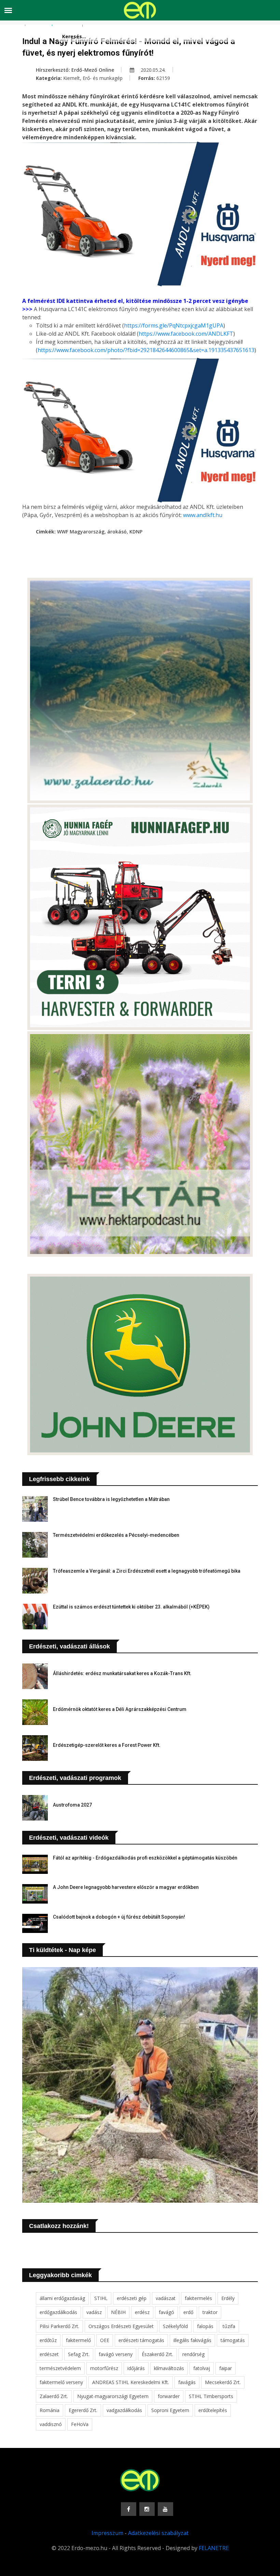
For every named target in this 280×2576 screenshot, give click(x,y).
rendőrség (193, 2354)
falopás (205, 2326)
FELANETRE (214, 2548)
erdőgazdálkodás (58, 2312)
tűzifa (229, 2326)
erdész (142, 2312)
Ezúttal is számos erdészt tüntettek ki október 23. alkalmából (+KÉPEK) (131, 1607)
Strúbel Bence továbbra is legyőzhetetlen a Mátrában (111, 1499)
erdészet (49, 2354)
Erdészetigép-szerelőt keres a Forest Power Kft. (107, 1745)
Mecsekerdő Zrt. (223, 2382)
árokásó (117, 532)
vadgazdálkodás (124, 2410)
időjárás (136, 2368)
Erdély (228, 2298)
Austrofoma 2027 (72, 1805)
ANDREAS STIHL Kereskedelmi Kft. (131, 2382)
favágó (166, 2312)
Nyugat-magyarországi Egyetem (113, 2396)
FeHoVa (80, 2424)
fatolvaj (202, 2368)
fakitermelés (198, 2298)
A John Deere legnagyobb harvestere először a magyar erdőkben (126, 1887)
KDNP (136, 532)
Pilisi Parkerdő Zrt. (59, 2326)
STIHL (101, 2298)
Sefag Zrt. (79, 2354)
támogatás (233, 2340)
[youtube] (165, 2509)
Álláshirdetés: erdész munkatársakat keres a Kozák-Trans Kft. (122, 1673)
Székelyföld (175, 2326)
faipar (226, 2368)
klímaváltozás (169, 2368)
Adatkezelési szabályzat (158, 2533)
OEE (105, 2340)
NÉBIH (118, 2312)
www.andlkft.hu (203, 515)
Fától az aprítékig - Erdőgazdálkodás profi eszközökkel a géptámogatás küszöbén (145, 1858)
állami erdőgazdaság (62, 2298)
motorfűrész (104, 2368)
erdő (188, 2312)
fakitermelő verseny (61, 2382)
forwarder (169, 2396)
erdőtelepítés (213, 2410)
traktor (210, 2312)
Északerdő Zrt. (157, 2354)
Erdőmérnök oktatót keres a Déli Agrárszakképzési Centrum (120, 1709)
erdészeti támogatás (141, 2340)
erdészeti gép (132, 2298)
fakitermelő (78, 2340)
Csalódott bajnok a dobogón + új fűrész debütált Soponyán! (119, 1917)
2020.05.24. (152, 70)
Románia (50, 2410)
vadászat (166, 2298)
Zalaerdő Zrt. (54, 2396)
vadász (94, 2312)
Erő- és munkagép (103, 78)
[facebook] (129, 2509)
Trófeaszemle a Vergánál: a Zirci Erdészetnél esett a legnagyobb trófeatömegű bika (147, 1571)
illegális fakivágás (192, 2340)
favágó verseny (116, 2354)
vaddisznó (51, 2424)
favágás (187, 2382)
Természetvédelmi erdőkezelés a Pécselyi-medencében (116, 1535)
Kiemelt (72, 78)
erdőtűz (48, 2340)
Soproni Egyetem (170, 2410)
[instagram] (147, 2509)
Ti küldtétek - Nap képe (62, 1950)
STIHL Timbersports (211, 2396)
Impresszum (107, 2533)
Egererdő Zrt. (83, 2410)
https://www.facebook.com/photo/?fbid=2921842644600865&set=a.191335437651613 (146, 350)
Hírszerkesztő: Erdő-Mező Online (75, 70)
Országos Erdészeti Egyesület (121, 2326)
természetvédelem (60, 2368)
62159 (163, 78)
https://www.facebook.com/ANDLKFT (186, 334)
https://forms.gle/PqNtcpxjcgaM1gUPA (174, 325)
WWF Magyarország (81, 532)
